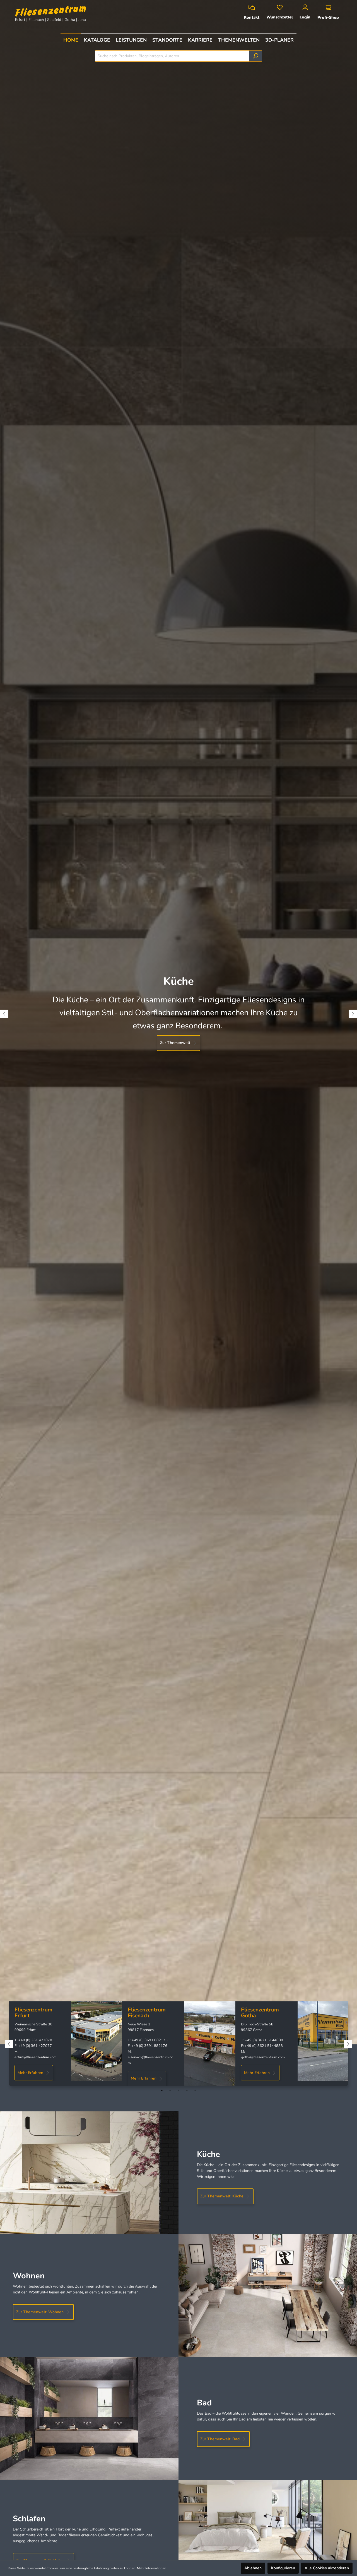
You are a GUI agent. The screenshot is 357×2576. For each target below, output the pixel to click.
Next (353, 1014)
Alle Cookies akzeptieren (327, 2568)
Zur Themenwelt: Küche (222, 2196)
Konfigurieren (283, 2568)
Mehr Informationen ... (153, 2568)
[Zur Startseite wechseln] (55, 11)
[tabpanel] (66, 2041)
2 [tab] (170, 2090)
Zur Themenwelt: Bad (220, 2439)
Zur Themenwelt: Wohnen (40, 2312)
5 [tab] (195, 2090)
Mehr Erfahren (30, 2073)
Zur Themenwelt (175, 1043)
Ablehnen (253, 2568)
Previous (4, 1014)
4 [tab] (187, 2090)
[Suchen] (256, 56)
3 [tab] (178, 2090)
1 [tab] (162, 2090)
